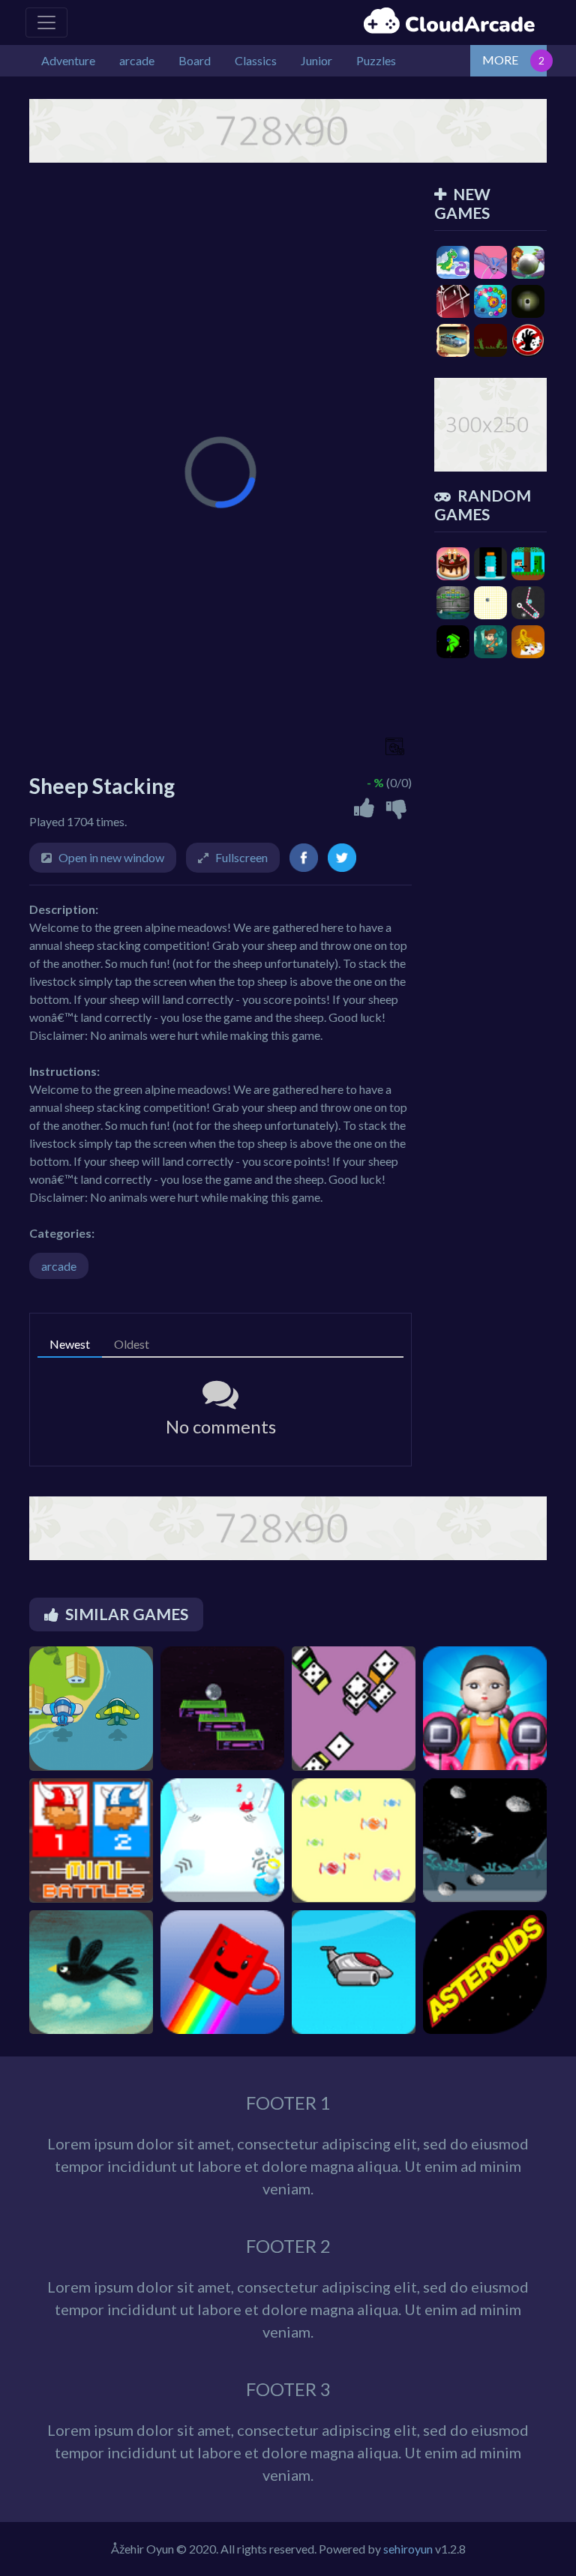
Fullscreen (241, 857)
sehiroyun (408, 2549)
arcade (59, 1266)
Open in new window (111, 857)
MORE (500, 60)
